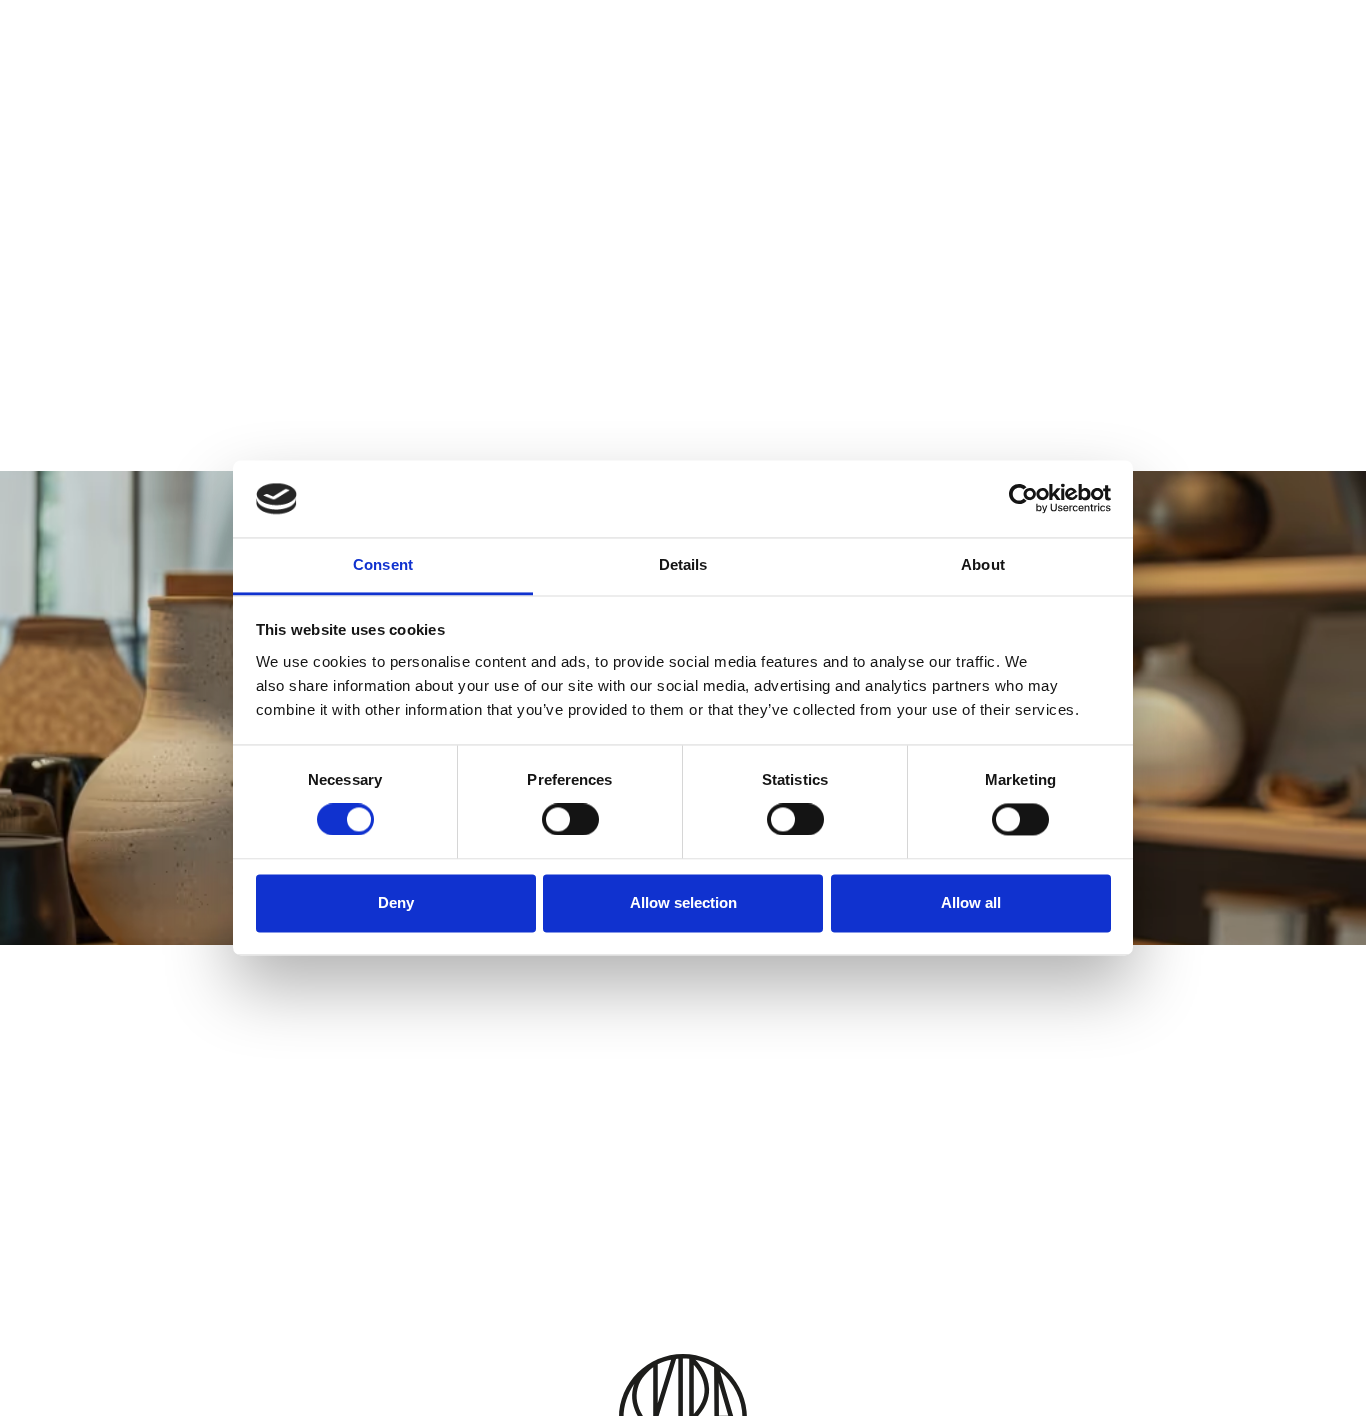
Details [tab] (683, 564)
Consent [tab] (383, 564)
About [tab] (983, 564)
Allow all (971, 902)
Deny (396, 902)
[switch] (570, 820)
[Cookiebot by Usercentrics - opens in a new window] (1023, 499)
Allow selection (683, 902)
